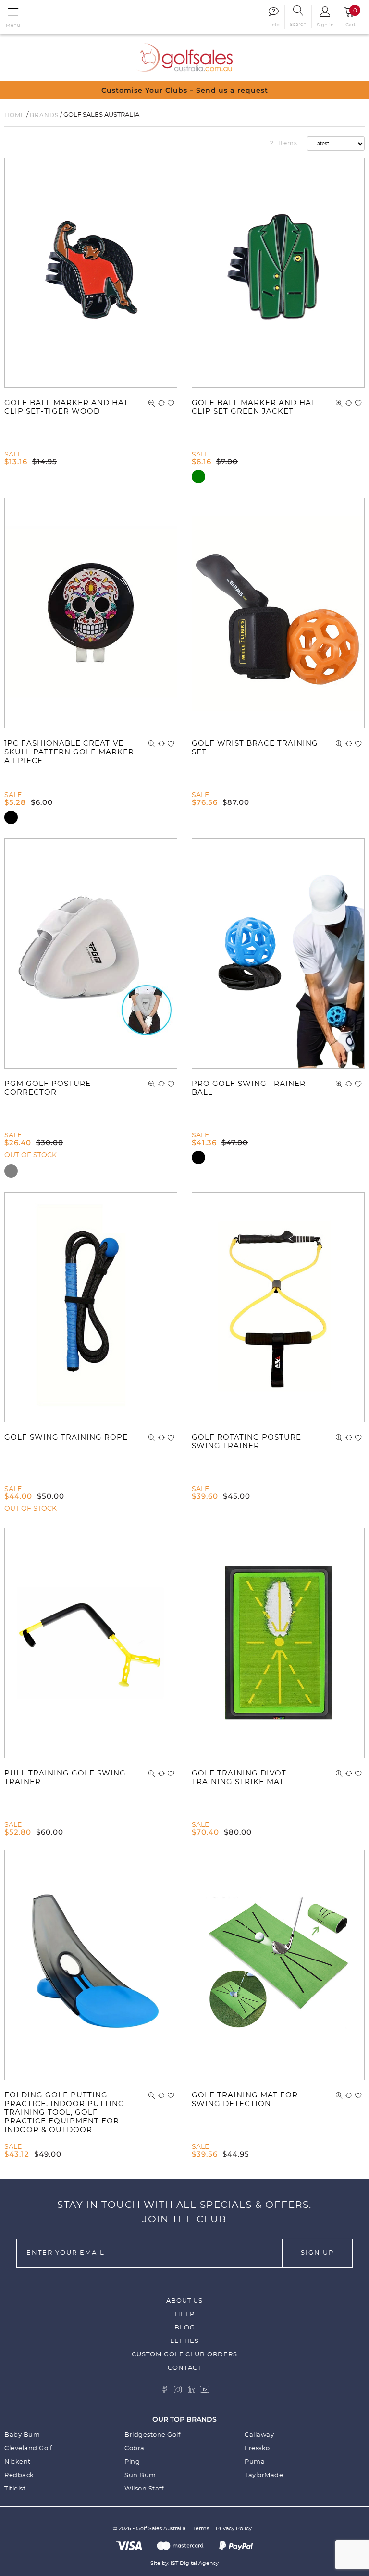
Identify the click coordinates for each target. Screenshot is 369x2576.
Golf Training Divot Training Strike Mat (239, 1778)
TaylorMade (264, 2475)
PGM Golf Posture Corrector (48, 1088)
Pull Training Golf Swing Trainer (65, 1778)
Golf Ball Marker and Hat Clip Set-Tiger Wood (66, 407)
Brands (44, 115)
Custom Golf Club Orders (184, 2355)
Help (185, 2314)
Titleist (15, 2489)
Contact (184, 2368)
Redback (19, 2475)
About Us (184, 2301)
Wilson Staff (144, 2489)
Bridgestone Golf (152, 2435)
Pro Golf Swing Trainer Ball (249, 1088)
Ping (132, 2462)
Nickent (18, 2462)
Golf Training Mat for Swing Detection (245, 2100)
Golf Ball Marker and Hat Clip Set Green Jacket (254, 407)
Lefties (184, 2341)
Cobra (135, 2448)
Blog (185, 2328)
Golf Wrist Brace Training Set (255, 748)
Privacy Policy (234, 2529)
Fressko (257, 2448)
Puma (255, 2462)
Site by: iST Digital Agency (184, 2563)
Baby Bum (22, 2435)
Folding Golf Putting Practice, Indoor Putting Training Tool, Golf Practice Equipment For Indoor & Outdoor (64, 2113)
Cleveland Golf (28, 2448)
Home (15, 115)
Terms (201, 2529)
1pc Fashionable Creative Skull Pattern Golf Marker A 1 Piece (69, 752)
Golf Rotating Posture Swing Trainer (246, 1442)
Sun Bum (140, 2475)
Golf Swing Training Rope (66, 1437)
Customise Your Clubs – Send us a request (185, 90)
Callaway (259, 2435)
